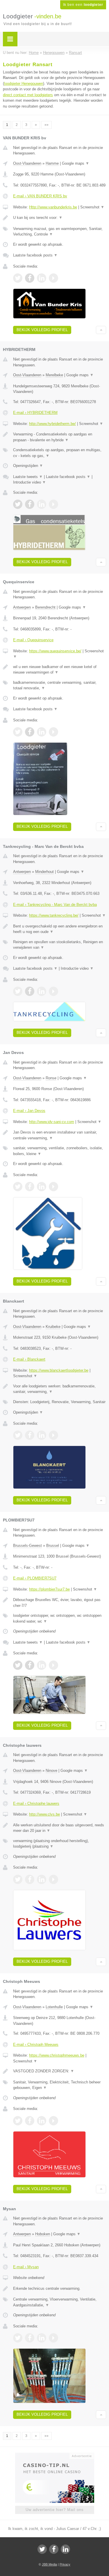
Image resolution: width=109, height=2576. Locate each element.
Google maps (76, 163)
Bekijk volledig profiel (42, 330)
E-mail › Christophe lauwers (36, 1803)
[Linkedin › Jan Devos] (42, 1187)
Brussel (53, 1546)
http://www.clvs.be (44, 1814)
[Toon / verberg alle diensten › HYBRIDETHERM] (60, 453)
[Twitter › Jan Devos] (18, 1187)
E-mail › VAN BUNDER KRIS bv (40, 196)
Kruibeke (53, 1327)
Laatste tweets (28, 477)
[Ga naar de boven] (101, 330)
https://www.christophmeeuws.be (57, 2055)
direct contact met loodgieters (28, 95)
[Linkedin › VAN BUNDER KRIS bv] (42, 278)
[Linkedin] (65, 2549)
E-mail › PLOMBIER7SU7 (35, 1578)
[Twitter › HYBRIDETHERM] (18, 504)
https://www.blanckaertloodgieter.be (59, 1370)
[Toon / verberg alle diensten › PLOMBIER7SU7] (60, 1618)
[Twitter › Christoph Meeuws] (18, 2121)
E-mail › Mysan (26, 2267)
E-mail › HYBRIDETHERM (35, 413)
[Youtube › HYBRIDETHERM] (53, 504)
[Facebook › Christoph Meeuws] (30, 2121)
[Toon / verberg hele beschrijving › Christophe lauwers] (60, 1828)
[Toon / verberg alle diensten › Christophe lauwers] (60, 1844)
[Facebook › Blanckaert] (30, 1435)
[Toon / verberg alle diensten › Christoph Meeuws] (60, 2085)
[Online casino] (55, 2455)
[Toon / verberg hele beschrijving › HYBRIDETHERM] (60, 437)
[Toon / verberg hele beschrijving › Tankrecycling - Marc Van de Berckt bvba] (60, 929)
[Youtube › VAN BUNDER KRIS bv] (53, 278)
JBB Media (49, 2564)
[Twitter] (42, 2549)
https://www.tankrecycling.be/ (54, 915)
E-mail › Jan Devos (29, 1111)
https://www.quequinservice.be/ (55, 651)
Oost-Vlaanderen (27, 163)
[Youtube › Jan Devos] (53, 1187)
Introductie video (30, 482)
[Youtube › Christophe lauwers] (53, 1879)
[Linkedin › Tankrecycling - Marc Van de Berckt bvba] (42, 991)
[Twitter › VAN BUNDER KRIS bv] (18, 278)
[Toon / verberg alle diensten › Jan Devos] (60, 1151)
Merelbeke (54, 375)
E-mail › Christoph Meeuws (36, 2045)
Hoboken (43, 2234)
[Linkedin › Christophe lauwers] (42, 1879)
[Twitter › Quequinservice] (18, 732)
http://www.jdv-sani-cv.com (52, 1122)
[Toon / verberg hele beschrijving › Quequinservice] (60, 670)
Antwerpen (22, 607)
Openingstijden (28, 466)
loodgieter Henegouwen (24, 84)
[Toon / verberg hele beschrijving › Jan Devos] (60, 1135)
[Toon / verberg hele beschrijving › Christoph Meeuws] (60, 2071)
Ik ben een (83, 5)
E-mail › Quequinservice (33, 640)
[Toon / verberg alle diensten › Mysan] (60, 2302)
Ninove (51, 1771)
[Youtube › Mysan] (53, 2338)
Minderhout (44, 872)
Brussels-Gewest (27, 1546)
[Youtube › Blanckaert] (53, 1435)
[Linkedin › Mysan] (42, 2338)
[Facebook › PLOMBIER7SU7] (30, 1665)
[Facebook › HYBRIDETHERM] (30, 504)
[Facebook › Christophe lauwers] (30, 1879)
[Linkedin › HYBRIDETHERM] (42, 504)
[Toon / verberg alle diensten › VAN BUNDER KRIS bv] (60, 232)
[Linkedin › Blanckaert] (42, 1435)
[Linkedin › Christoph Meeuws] (42, 2121)
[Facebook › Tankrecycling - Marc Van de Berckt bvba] (30, 991)
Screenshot (92, 207)
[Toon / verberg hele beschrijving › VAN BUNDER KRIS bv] (60, 218)
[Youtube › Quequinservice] (53, 732)
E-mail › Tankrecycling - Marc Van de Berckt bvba (55, 905)
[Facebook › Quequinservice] (30, 732)
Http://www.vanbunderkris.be (53, 207)
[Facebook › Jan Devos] (30, 1187)
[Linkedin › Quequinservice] (42, 732)
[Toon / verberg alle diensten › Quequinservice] (60, 685)
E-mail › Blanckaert (29, 1359)
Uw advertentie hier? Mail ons (55, 2510)
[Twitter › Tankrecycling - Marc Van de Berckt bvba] (18, 991)
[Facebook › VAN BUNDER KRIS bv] (30, 278)
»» (47, 125)
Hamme (52, 163)
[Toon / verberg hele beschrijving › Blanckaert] (60, 1389)
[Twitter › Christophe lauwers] (18, 1879)
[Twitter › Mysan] (18, 2338)
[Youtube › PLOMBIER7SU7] (53, 1665)
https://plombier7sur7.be (49, 1589)
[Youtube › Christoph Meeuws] (53, 2121)
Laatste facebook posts (35, 255)
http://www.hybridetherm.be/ (52, 424)
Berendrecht (45, 607)
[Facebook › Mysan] (30, 2338)
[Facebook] (54, 2549)
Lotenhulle (54, 2007)
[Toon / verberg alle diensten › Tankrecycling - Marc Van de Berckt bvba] (60, 945)
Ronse (51, 1078)
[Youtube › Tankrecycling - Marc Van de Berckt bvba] (53, 991)
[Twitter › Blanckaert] (18, 1435)
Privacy (65, 2564)
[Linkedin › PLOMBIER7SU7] (42, 1665)
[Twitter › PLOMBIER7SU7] (18, 1665)
